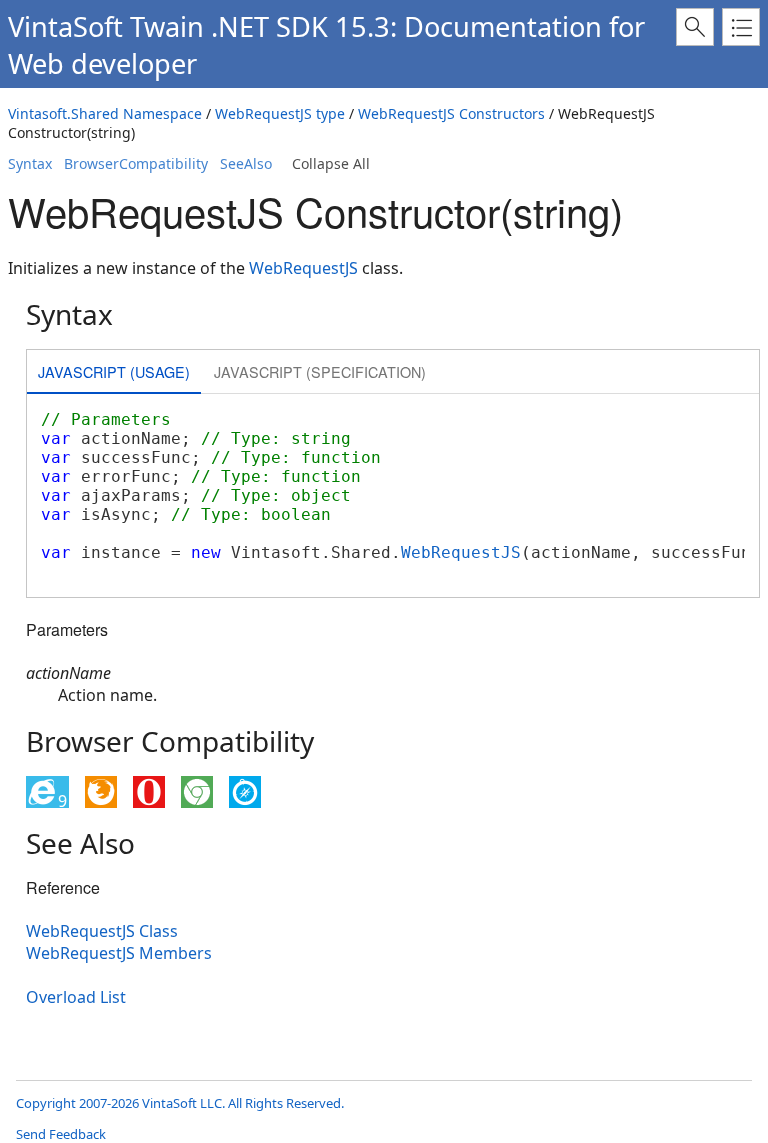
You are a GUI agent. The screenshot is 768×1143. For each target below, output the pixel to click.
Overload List (76, 997)
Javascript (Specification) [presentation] (320, 371)
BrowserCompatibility (136, 163)
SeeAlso (246, 163)
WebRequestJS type (280, 113)
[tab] (114, 373)
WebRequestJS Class (102, 931)
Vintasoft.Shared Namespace (105, 113)
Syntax (30, 163)
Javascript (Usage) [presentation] (114, 371)
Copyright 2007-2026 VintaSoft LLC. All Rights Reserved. (180, 1103)
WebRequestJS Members (119, 953)
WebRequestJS (303, 268)
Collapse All (331, 163)
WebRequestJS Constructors (451, 113)
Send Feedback (61, 1134)
